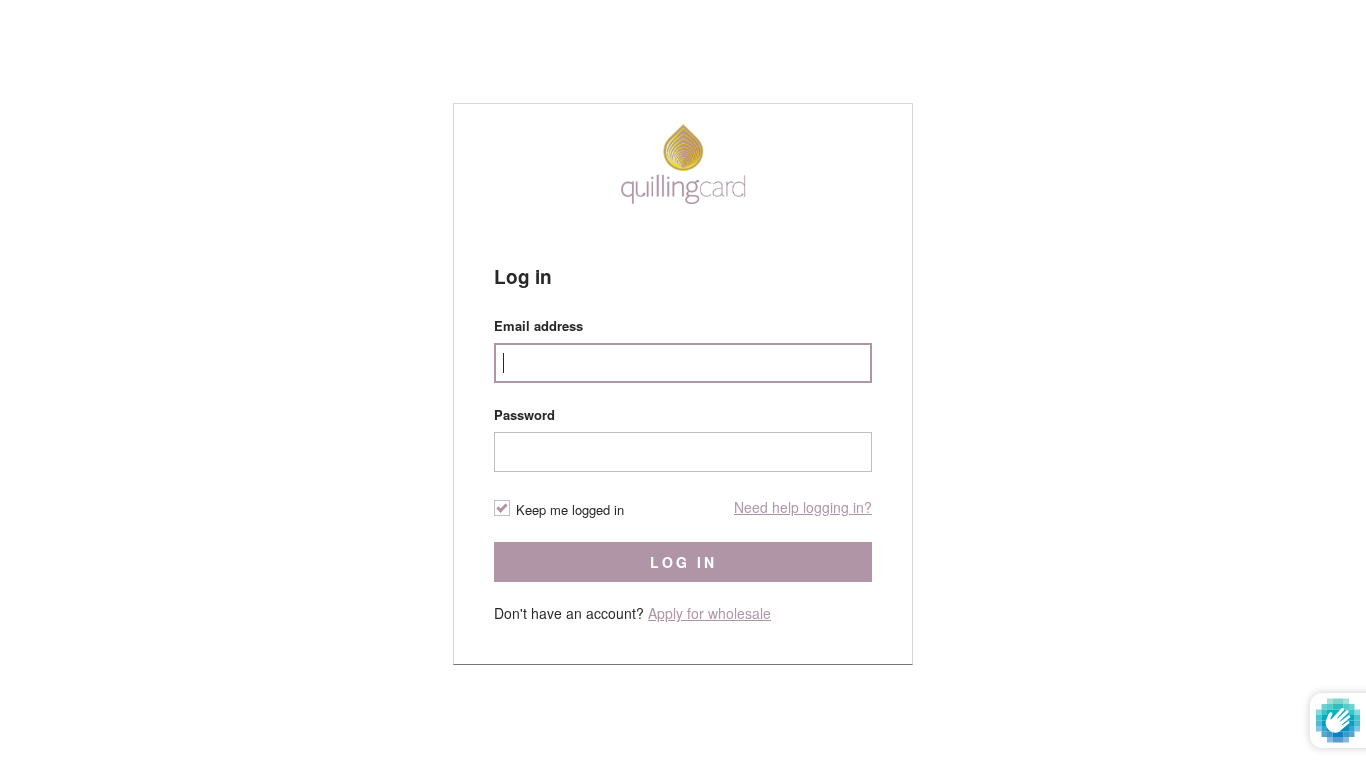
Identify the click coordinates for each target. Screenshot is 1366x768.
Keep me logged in (570, 509)
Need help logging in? (803, 507)
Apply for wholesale (709, 613)
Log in (683, 562)
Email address (538, 325)
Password (524, 414)
